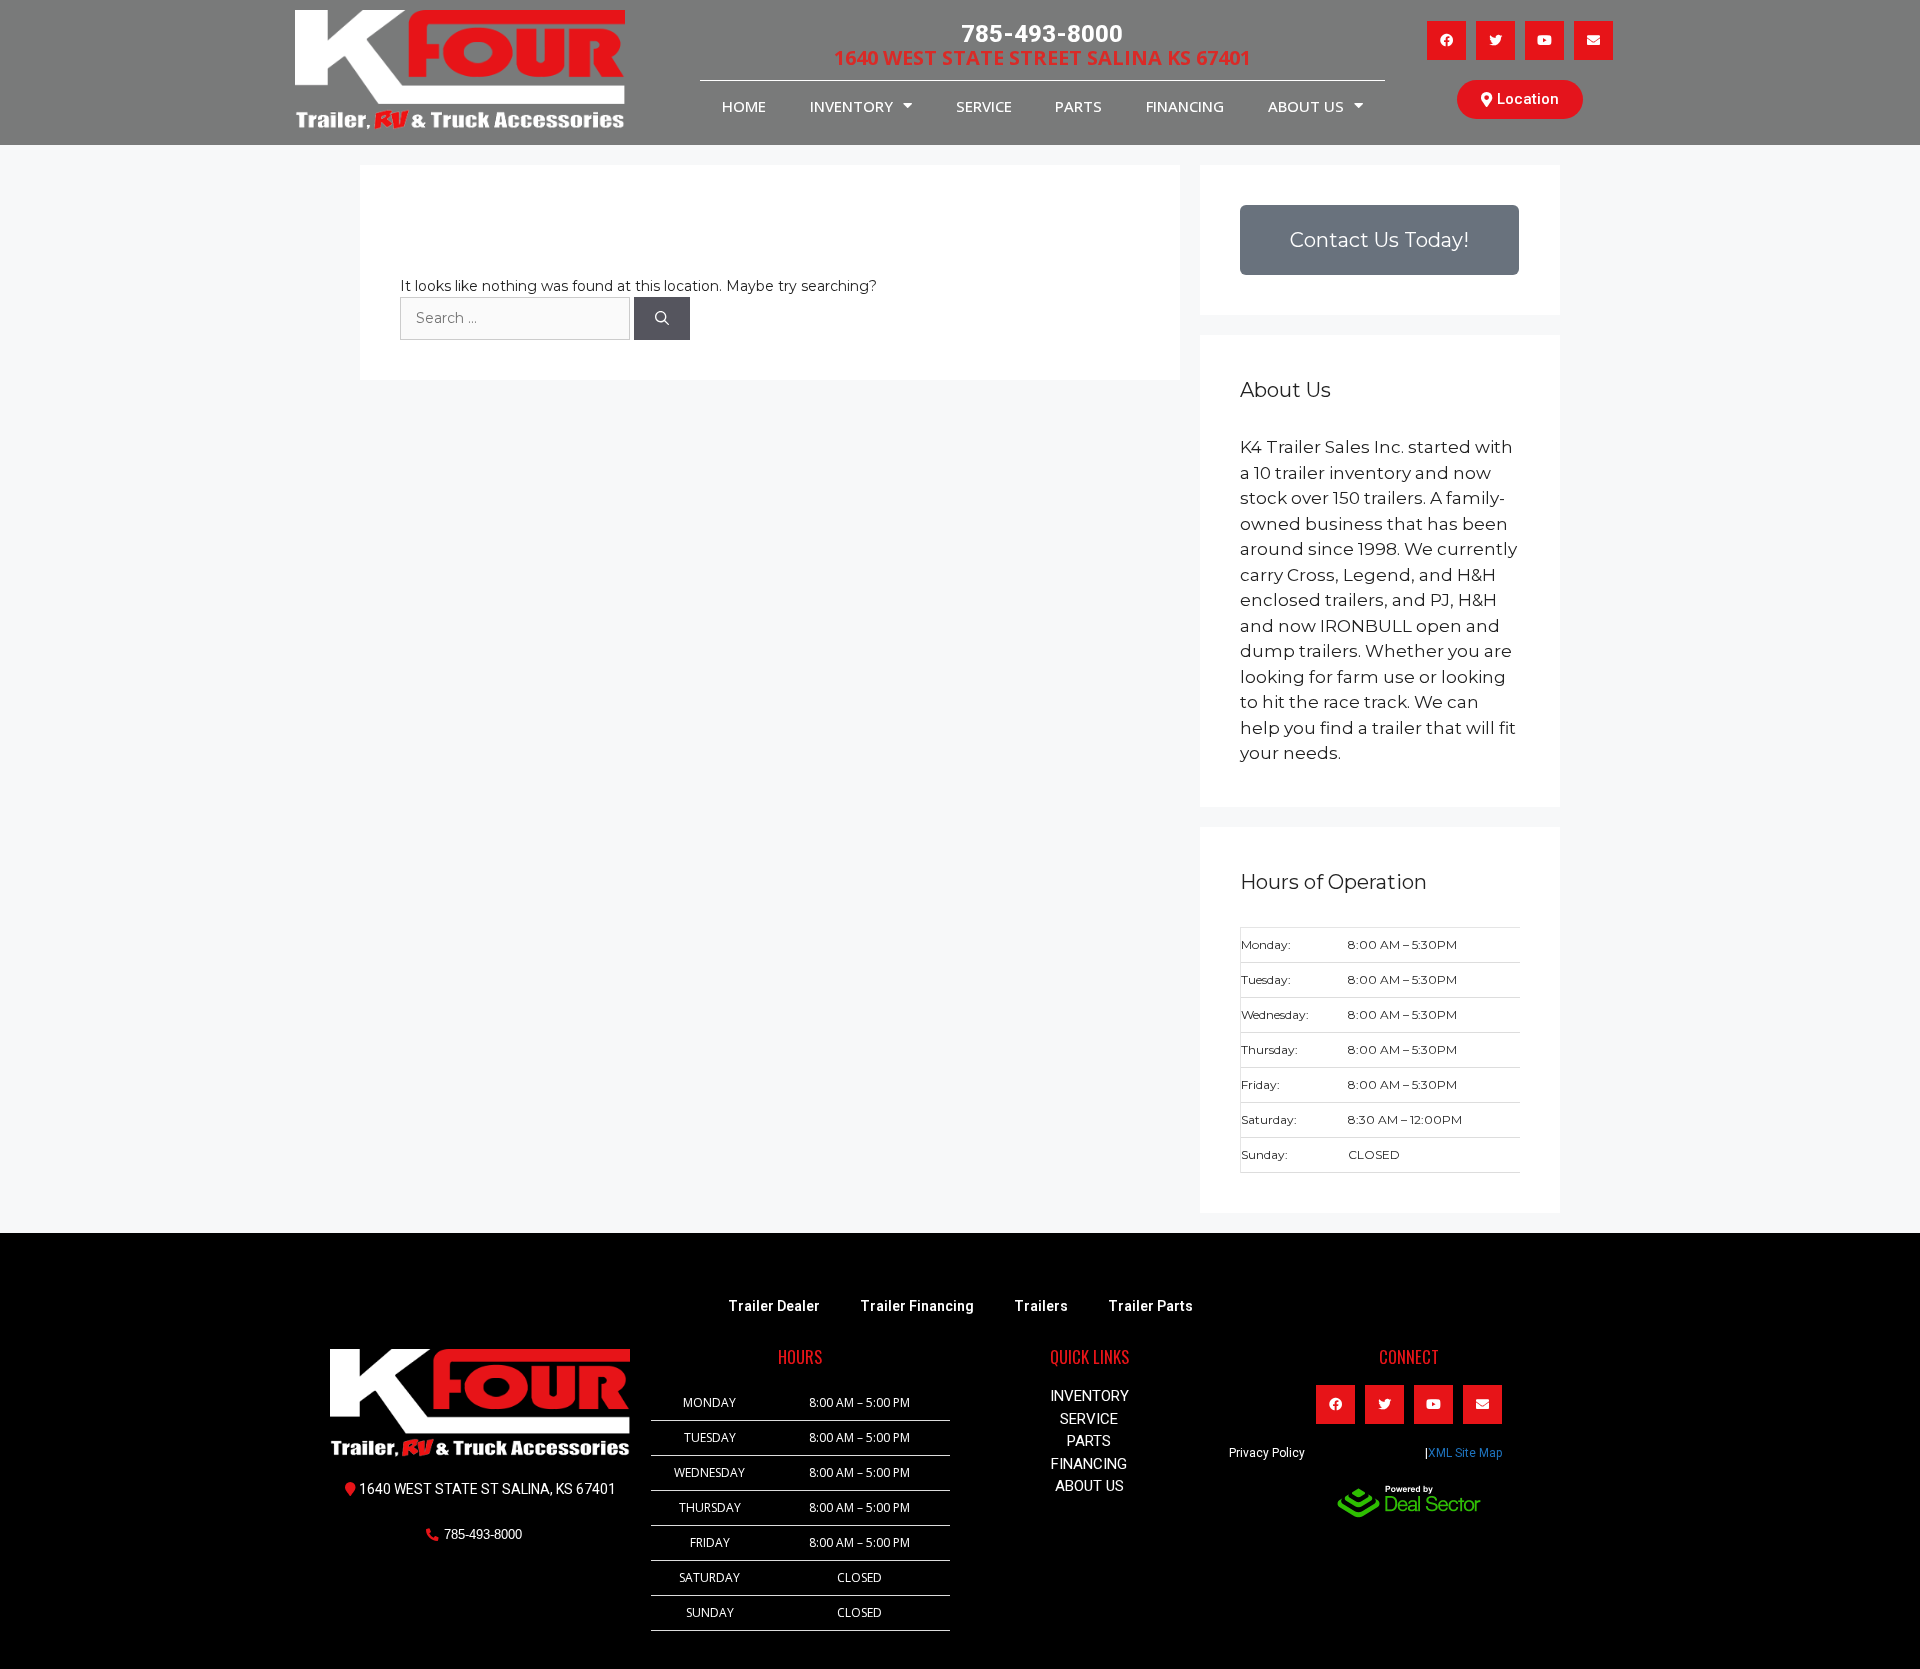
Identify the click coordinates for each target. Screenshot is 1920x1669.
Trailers (1041, 1306)
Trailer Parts (1150, 1306)
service (984, 106)
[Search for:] (517, 318)
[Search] (662, 318)
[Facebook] (1446, 40)
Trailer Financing (917, 1306)
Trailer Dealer (774, 1306)
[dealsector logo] (1409, 1501)
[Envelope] (1593, 40)
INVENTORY (851, 106)
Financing (1185, 106)
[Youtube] (1544, 40)
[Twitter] (1495, 40)
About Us (1306, 106)
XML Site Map (1465, 1453)
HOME (744, 106)
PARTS (1078, 106)
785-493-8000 (1042, 34)
